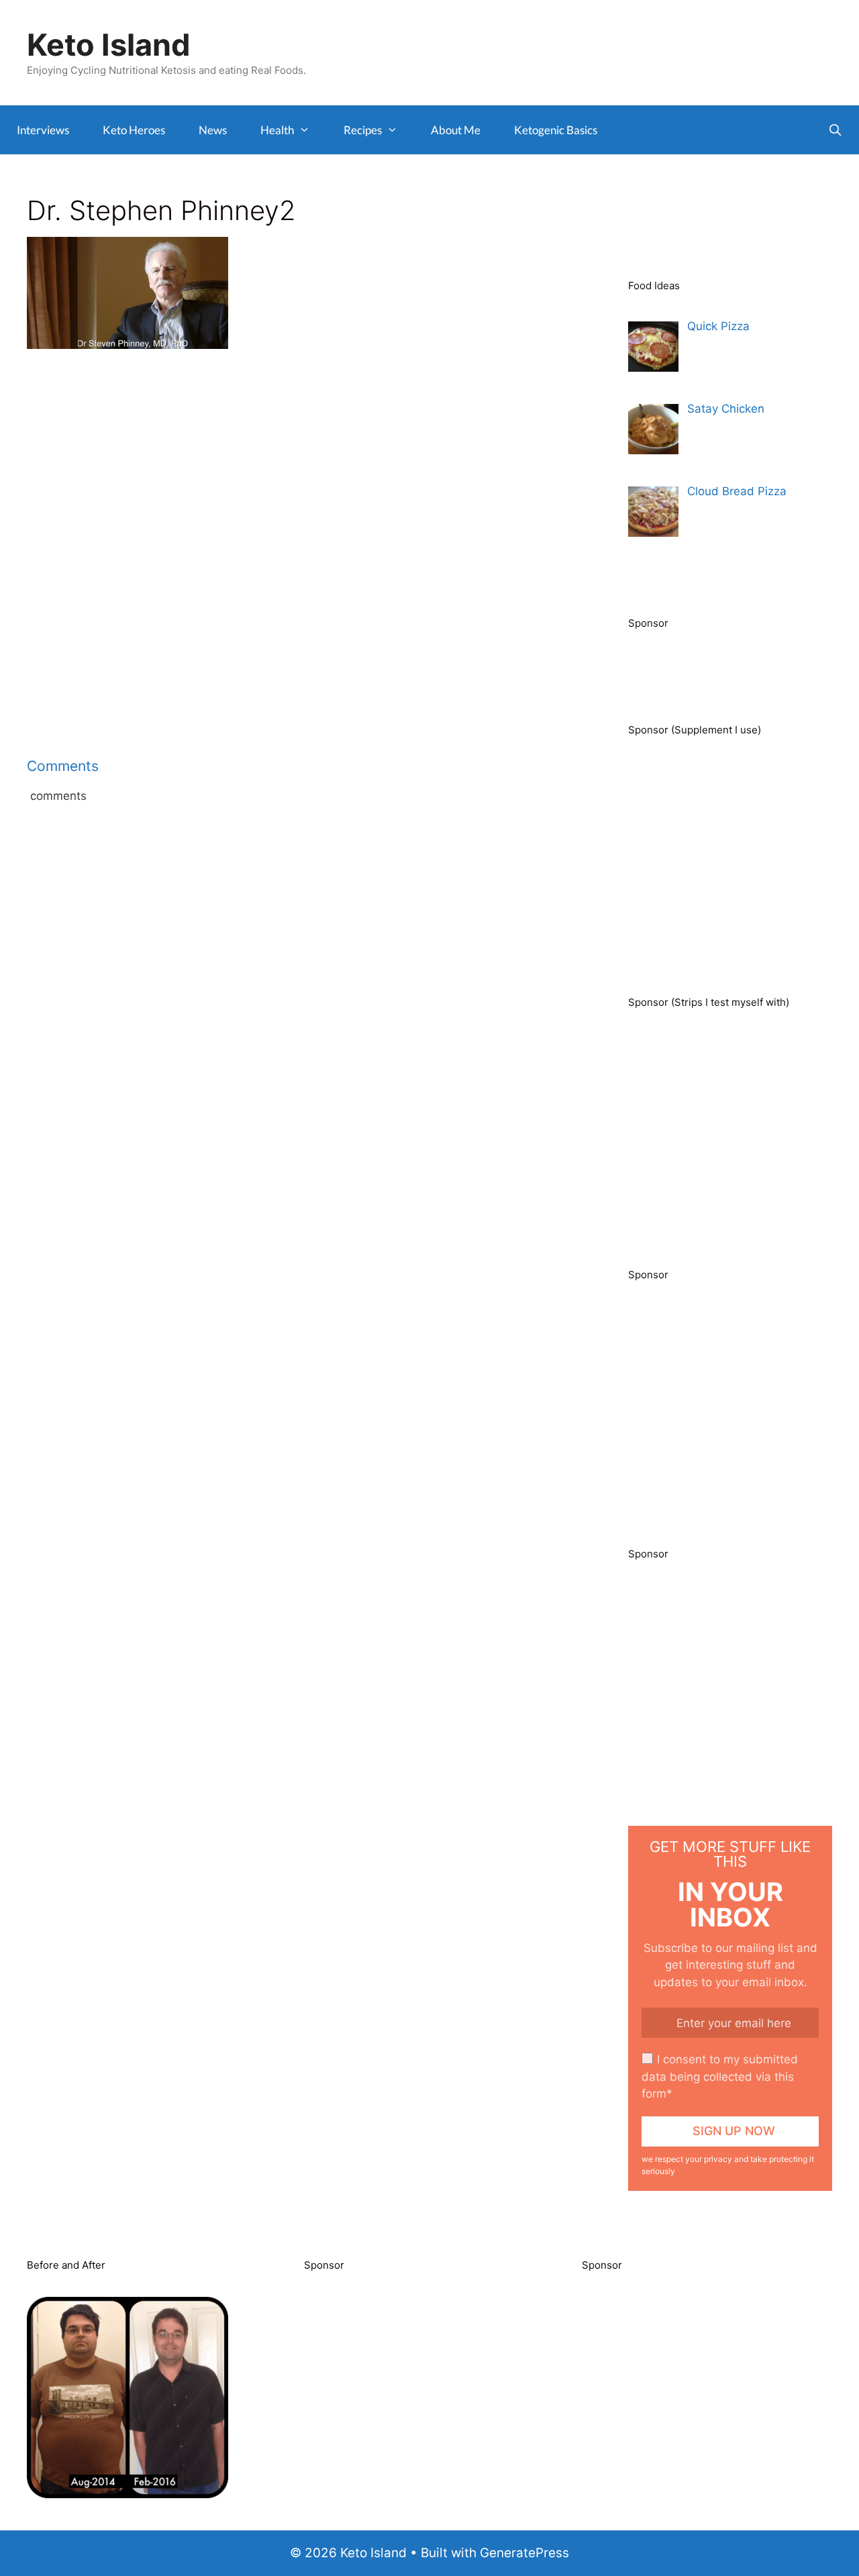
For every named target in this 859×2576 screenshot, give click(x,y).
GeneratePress (524, 2553)
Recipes (363, 130)
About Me (456, 130)
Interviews (43, 130)
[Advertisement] (294, 465)
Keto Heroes (134, 130)
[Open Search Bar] (835, 130)
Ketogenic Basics (556, 130)
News (213, 130)
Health (277, 130)
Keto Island (109, 45)
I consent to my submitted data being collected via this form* (720, 2076)
